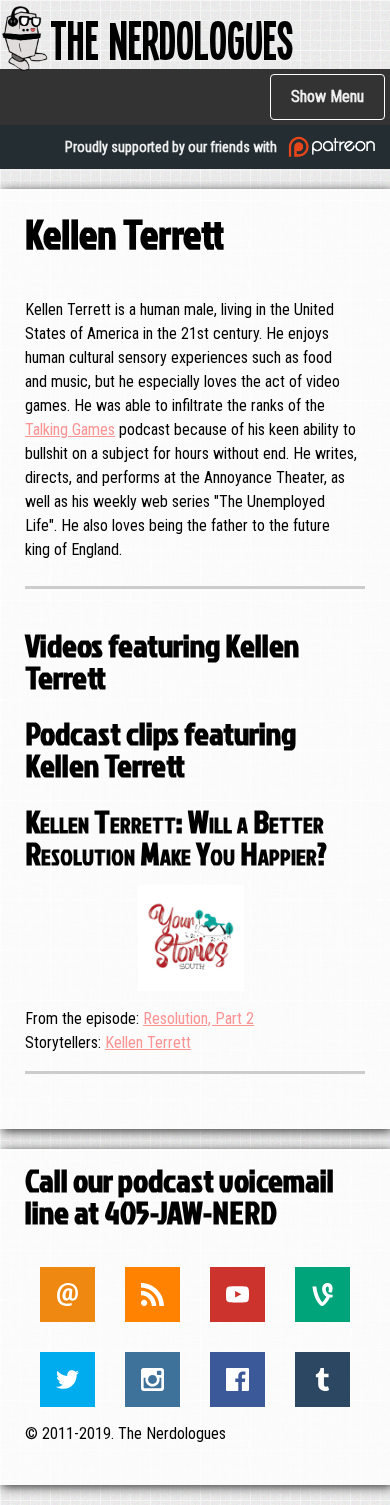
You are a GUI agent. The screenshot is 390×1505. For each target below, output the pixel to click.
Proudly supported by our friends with (172, 147)
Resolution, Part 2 (198, 1018)
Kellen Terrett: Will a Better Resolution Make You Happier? (176, 836)
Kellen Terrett (148, 1042)
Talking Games (70, 429)
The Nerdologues (171, 38)
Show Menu (327, 96)
